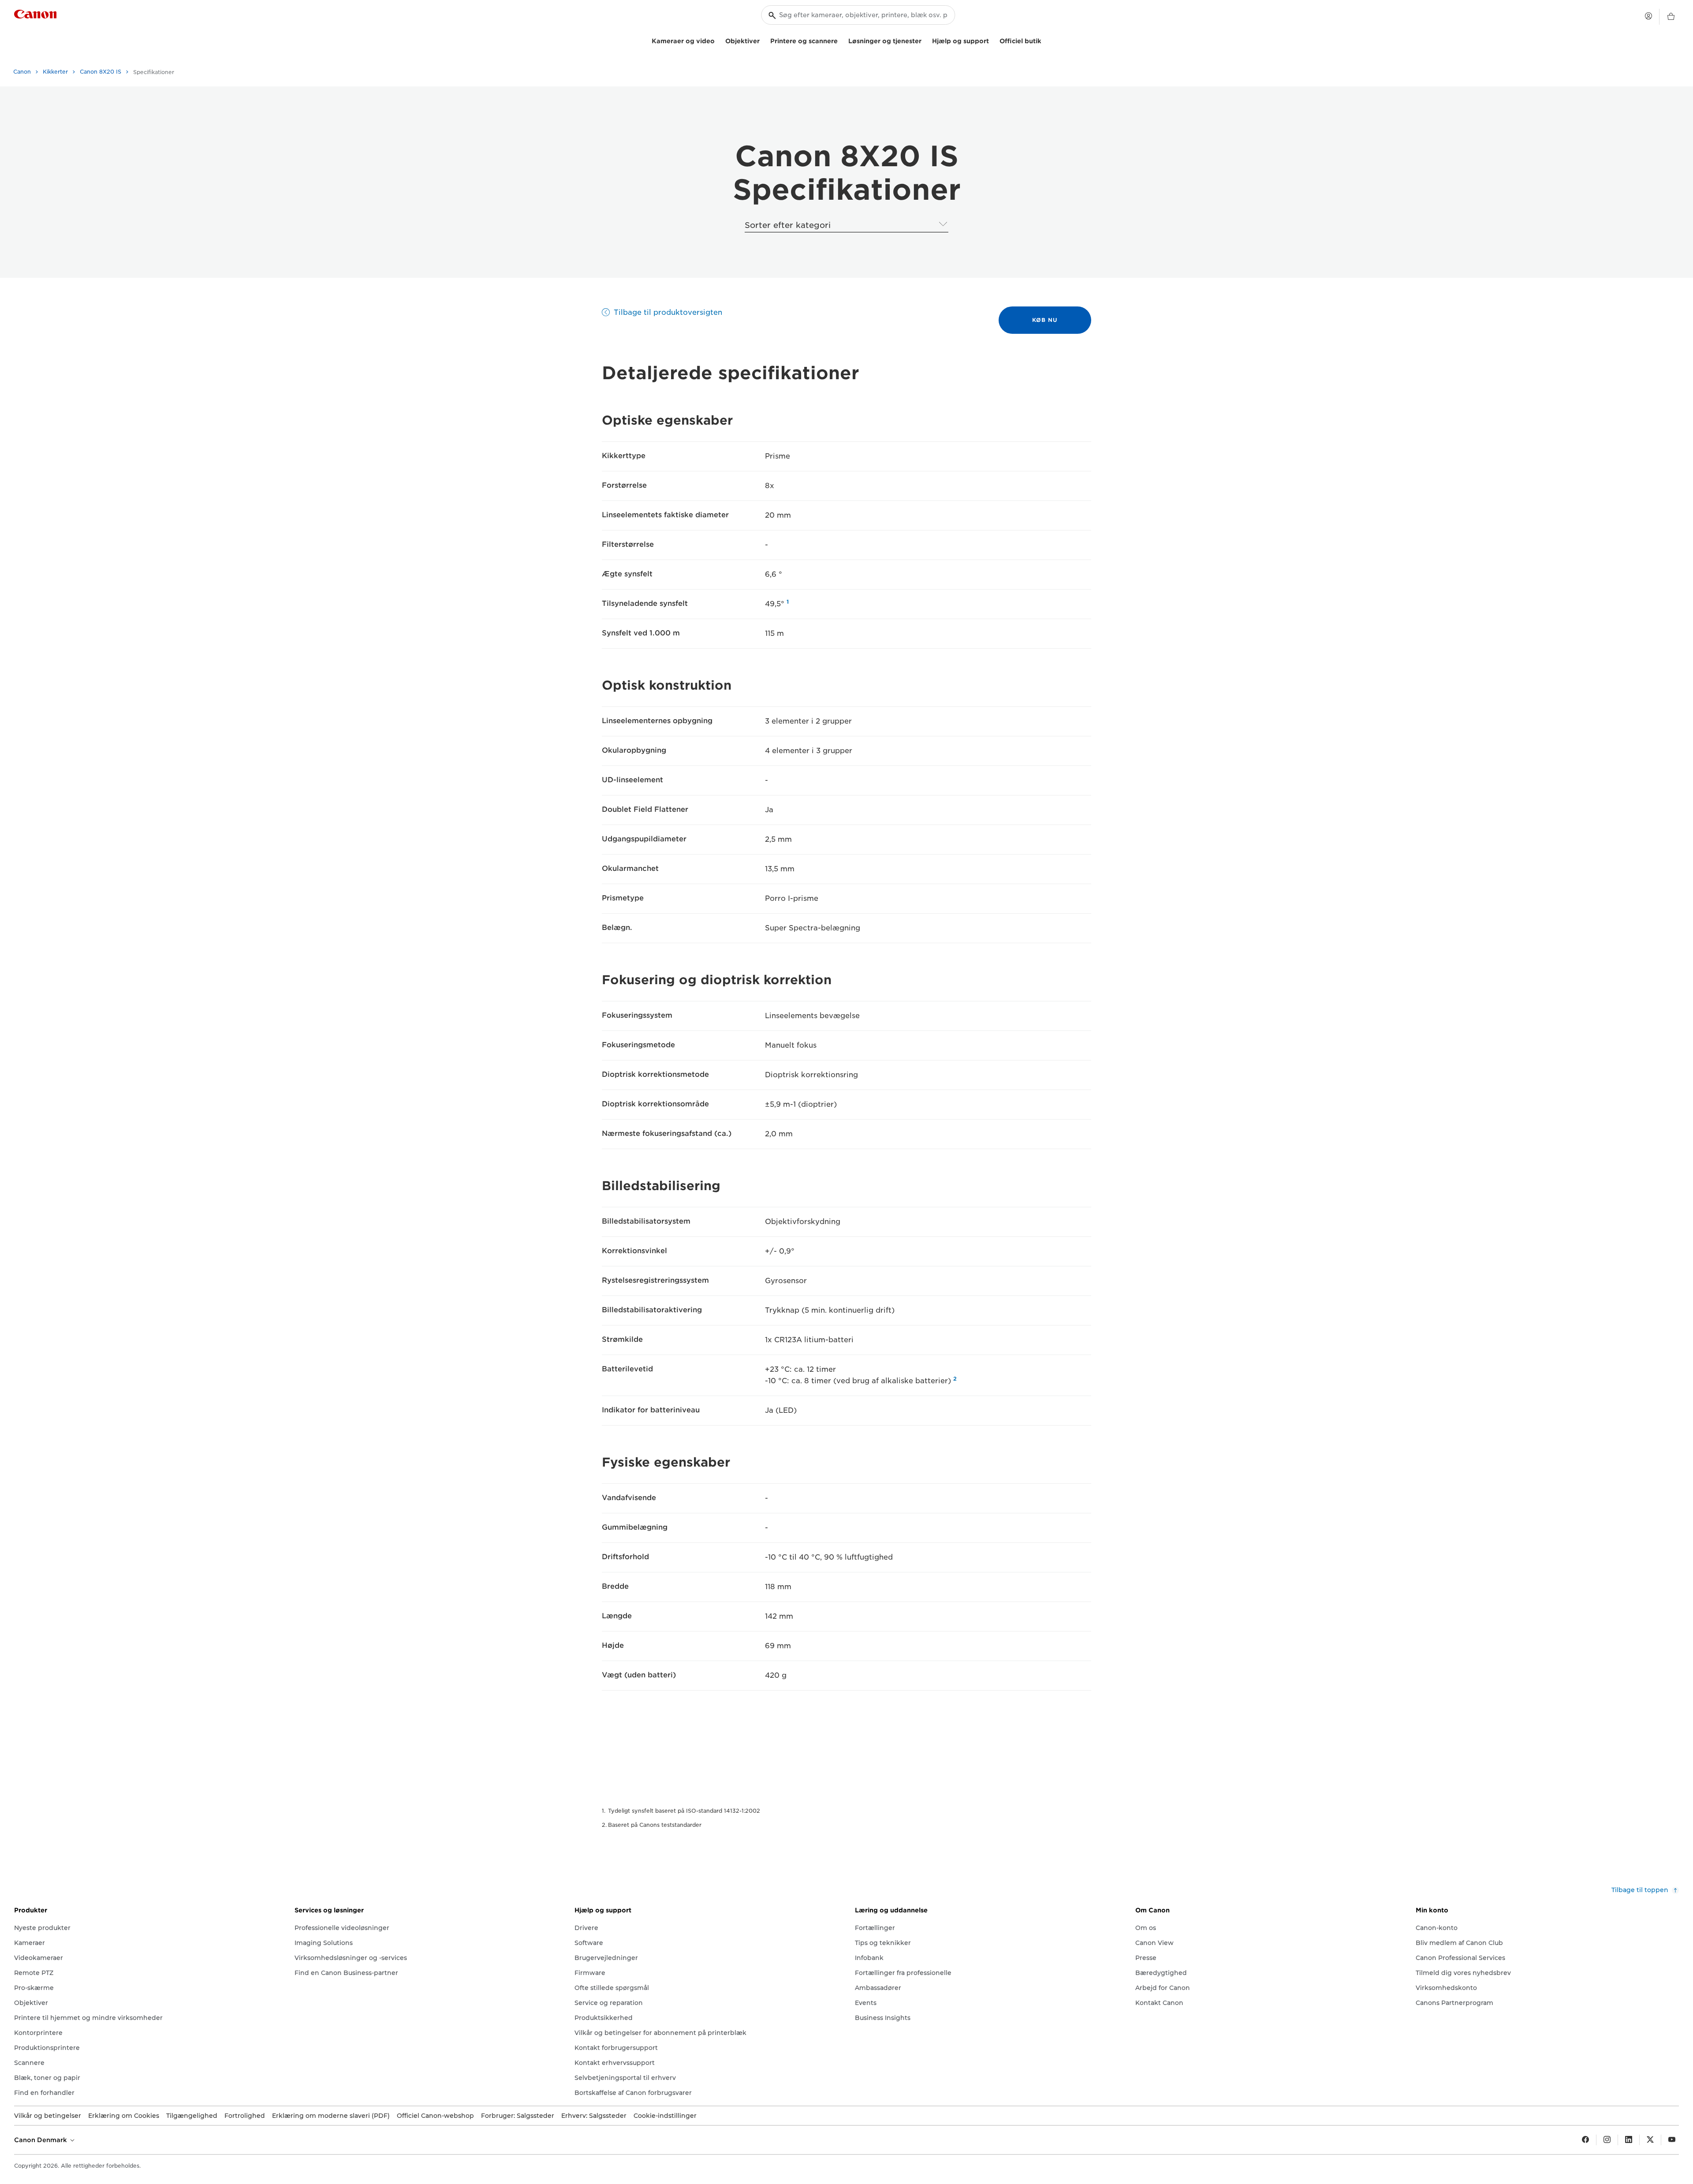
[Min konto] (1648, 16)
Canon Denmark (41, 2140)
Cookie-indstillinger (665, 2116)
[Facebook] (1585, 2140)
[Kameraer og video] (718, 40)
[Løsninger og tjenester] (925, 40)
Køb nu (1045, 320)
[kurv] (1671, 17)
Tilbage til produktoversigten (668, 312)
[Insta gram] (1607, 2140)
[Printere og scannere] (841, 40)
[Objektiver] (763, 40)
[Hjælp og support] (992, 40)
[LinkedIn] (1629, 2140)
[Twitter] (1650, 2140)
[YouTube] (1672, 2140)
